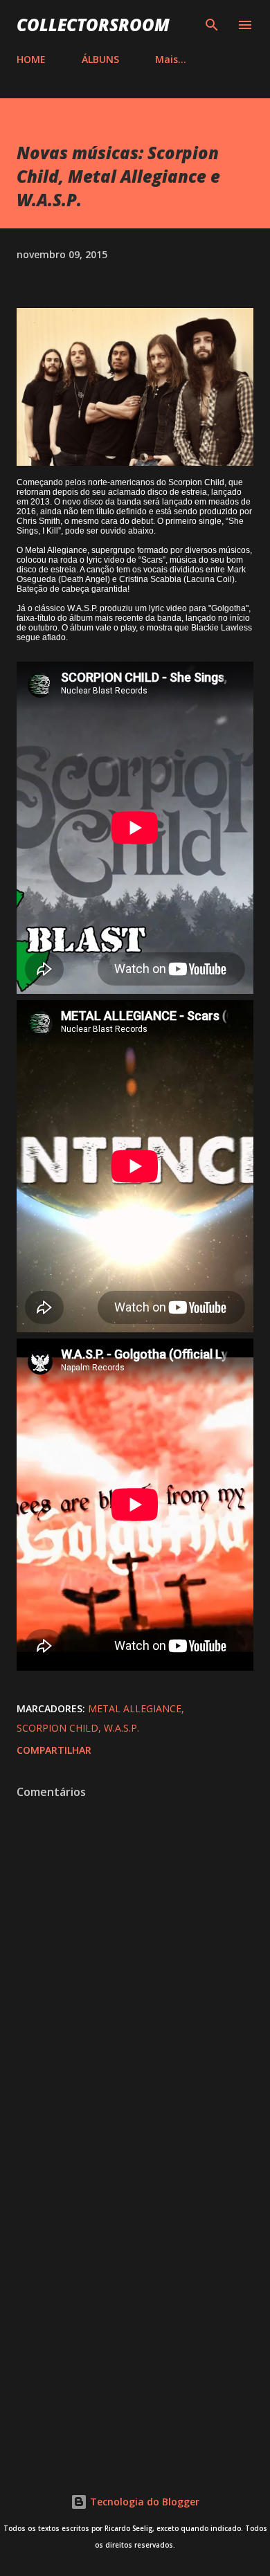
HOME (31, 59)
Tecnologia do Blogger (143, 2502)
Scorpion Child (57, 1728)
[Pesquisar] (212, 25)
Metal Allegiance (135, 1708)
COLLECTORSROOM (93, 25)
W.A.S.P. (121, 1728)
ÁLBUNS (100, 59)
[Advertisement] (135, 2299)
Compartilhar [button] (54, 1750)
